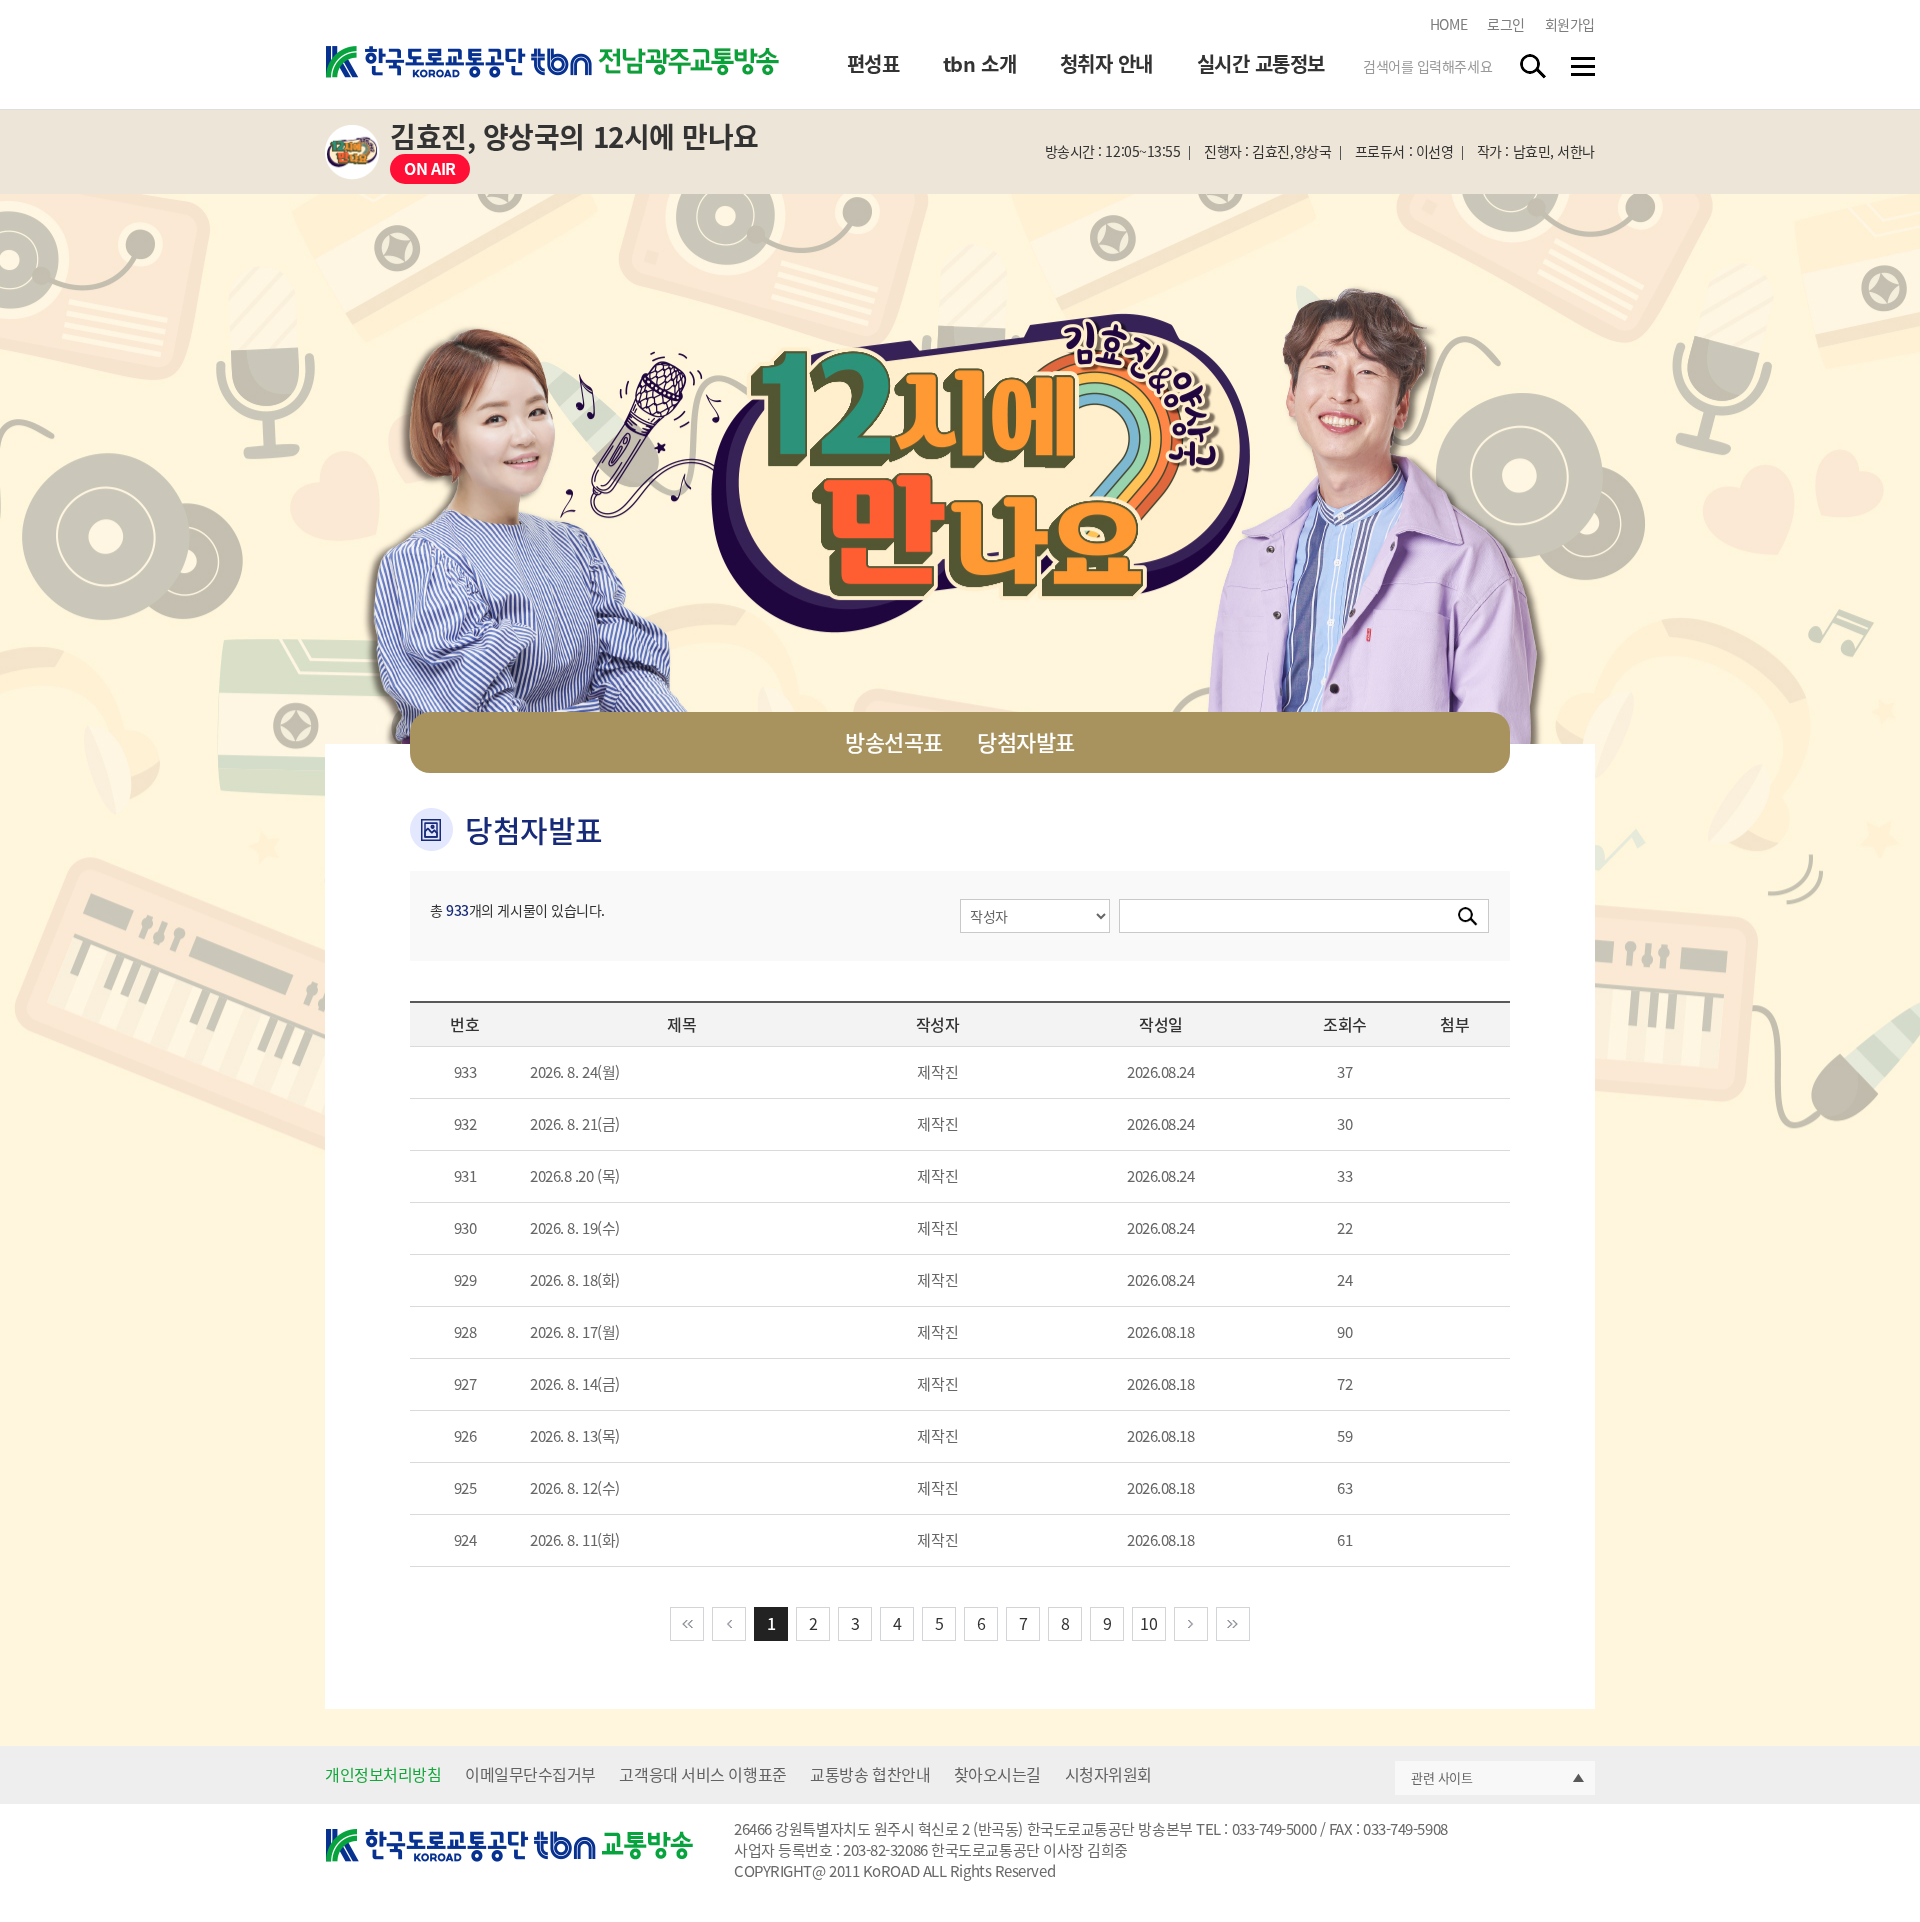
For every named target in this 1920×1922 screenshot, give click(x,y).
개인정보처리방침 (383, 1774)
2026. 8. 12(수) (575, 1488)
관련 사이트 (1441, 1777)
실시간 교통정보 (1261, 64)
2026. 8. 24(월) (575, 1072)
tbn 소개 (979, 64)
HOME (1448, 24)
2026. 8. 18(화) (575, 1280)
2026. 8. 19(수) (575, 1228)
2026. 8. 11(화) (575, 1540)
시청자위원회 (1108, 1774)
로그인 (1506, 24)
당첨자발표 (1026, 741)
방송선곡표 (894, 741)
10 (1148, 1623)
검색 (1534, 66)
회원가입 (1570, 24)
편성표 (873, 64)
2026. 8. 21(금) (575, 1124)
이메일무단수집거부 (530, 1774)
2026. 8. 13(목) (575, 1436)
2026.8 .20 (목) (575, 1176)
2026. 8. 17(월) (575, 1332)
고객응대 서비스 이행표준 (702, 1774)
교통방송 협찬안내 (870, 1774)
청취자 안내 (1106, 64)
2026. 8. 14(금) (575, 1384)
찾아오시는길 (997, 1774)
